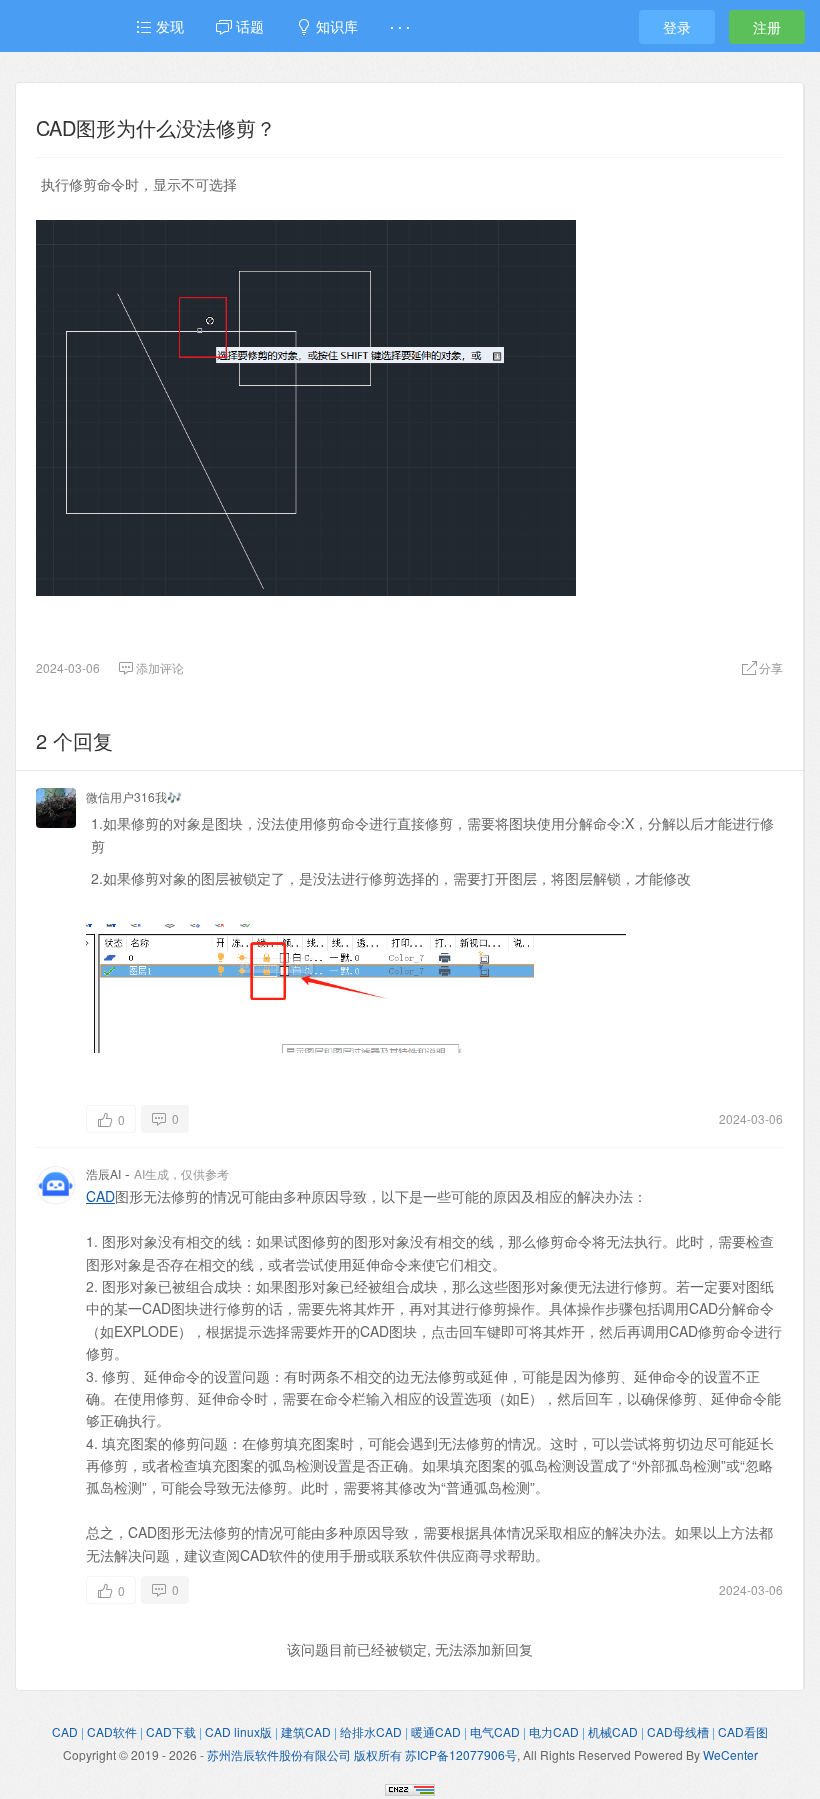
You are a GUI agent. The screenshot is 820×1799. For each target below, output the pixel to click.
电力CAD (554, 1731)
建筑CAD (306, 1731)
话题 (248, 26)
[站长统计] (410, 1787)
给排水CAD (371, 1731)
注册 (767, 27)
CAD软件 (112, 1731)
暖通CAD (436, 1731)
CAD (100, 1196)
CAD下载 (171, 1731)
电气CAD (495, 1731)
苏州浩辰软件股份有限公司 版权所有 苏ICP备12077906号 (362, 1754)
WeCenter (730, 1754)
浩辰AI (103, 1173)
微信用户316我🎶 (134, 796)
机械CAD (613, 1731)
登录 (677, 27)
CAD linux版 (238, 1731)
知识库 (335, 26)
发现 (168, 26)
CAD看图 (743, 1731)
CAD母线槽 (678, 1731)
